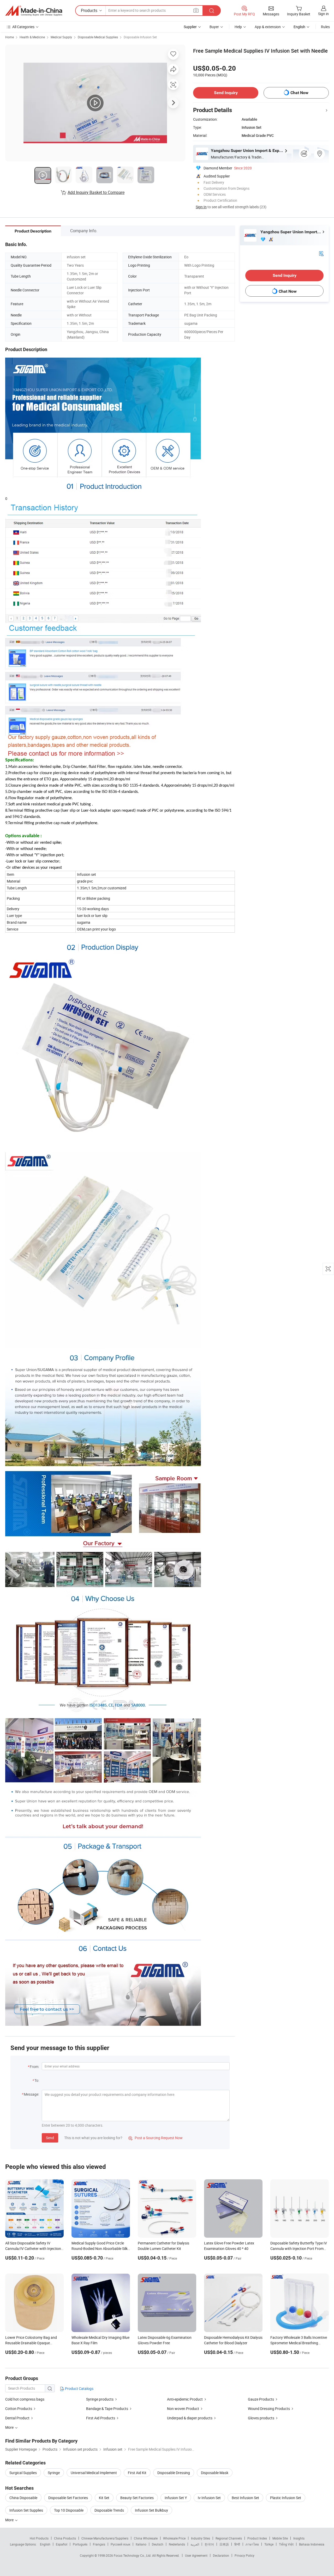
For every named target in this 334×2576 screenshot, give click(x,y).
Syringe (54, 2473)
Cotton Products (19, 2409)
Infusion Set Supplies (26, 2510)
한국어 (209, 2544)
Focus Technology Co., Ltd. (133, 2555)
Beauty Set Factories (137, 2498)
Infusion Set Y (176, 2498)
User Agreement (196, 2555)
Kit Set (104, 2498)
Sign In (201, 207)
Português (80, 2544)
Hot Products (39, 2538)
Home (10, 37)
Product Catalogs (79, 2388)
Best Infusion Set (245, 2498)
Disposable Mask (215, 2473)
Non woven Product (183, 2409)
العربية (195, 2544)
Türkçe (269, 2544)
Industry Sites (201, 2538)
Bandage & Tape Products (107, 2409)
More (10, 2520)
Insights (299, 2538)
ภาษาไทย (252, 2544)
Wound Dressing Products (269, 2409)
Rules (325, 27)
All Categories (23, 27)
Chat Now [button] (299, 93)
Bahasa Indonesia (312, 2544)
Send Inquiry (226, 93)
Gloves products (261, 2418)
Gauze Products (261, 2399)
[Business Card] (321, 253)
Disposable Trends (109, 2510)
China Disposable (23, 2498)
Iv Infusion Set (209, 2498)
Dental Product (17, 2418)
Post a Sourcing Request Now (156, 2138)
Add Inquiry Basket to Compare (96, 192)
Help (238, 27)
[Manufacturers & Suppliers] (34, 11)
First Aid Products (101, 2418)
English (45, 2544)
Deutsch (158, 2544)
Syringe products (100, 2399)
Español (62, 2544)
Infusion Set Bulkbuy (151, 2510)
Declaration (221, 2555)
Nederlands (177, 2544)
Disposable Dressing (174, 2473)
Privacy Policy (244, 2555)
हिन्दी (237, 2544)
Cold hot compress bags (25, 2399)
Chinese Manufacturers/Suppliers (105, 2538)
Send (50, 2138)
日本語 (224, 2544)
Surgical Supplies (23, 2473)
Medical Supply (61, 37)
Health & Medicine (32, 37)
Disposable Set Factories (68, 2498)
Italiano (141, 2544)
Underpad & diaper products (190, 2418)
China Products (65, 2538)
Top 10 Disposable (69, 2510)
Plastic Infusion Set (286, 2498)
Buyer (214, 27)
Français (99, 2544)
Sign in (323, 14)
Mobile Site (280, 2538)
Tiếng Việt (286, 2544)
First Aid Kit (137, 2473)
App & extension (268, 27)
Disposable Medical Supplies (98, 37)
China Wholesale (146, 2538)
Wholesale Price (174, 2538)
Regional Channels (229, 2538)
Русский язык (120, 2544)
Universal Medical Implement (94, 2473)
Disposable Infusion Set (140, 37)
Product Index (257, 2538)
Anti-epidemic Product (185, 2399)
